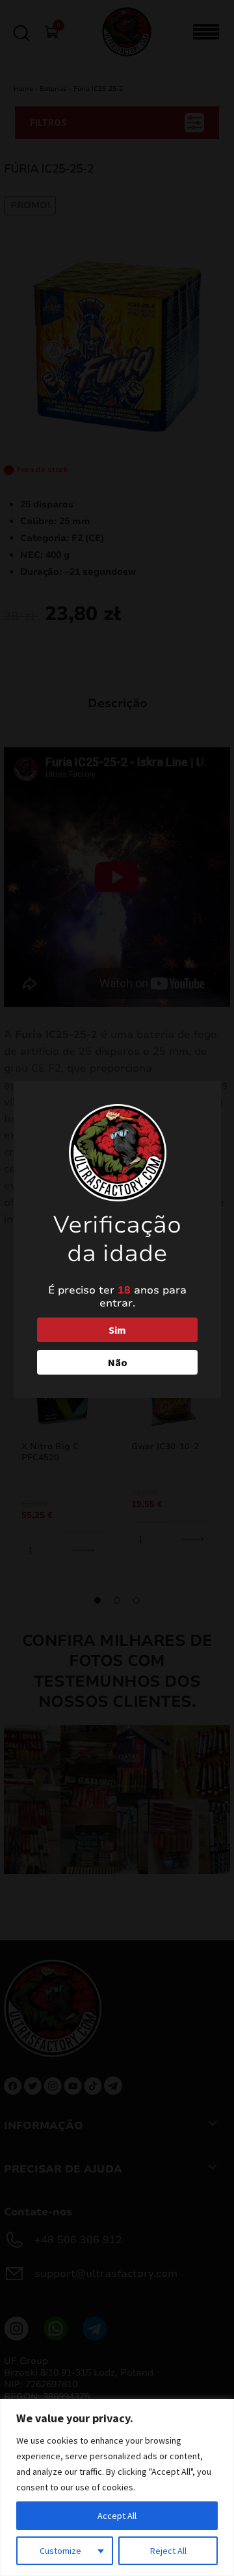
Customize (60, 2551)
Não (118, 1362)
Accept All (117, 2516)
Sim (117, 1330)
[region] (117, 2487)
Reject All (168, 2551)
